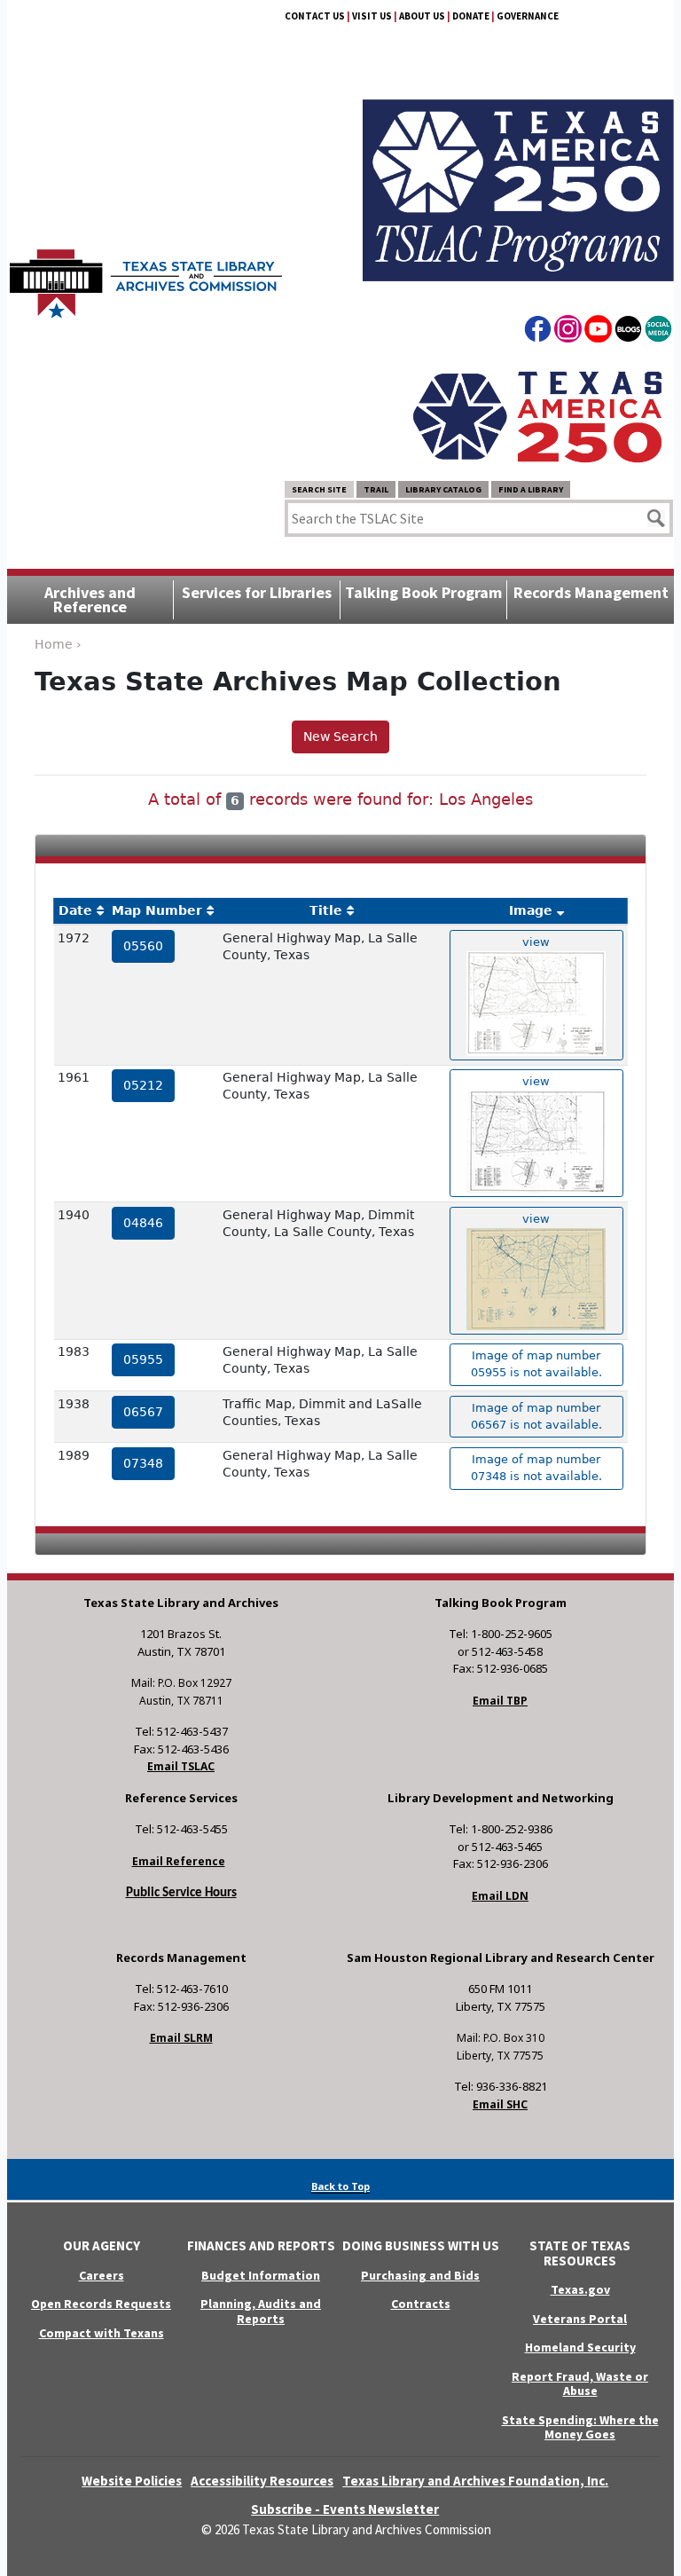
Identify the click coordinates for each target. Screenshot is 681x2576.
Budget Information (261, 2275)
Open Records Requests (101, 2304)
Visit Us (372, 16)
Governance (528, 16)
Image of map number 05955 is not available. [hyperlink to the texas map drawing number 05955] (536, 1364)
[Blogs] (628, 332)
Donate (471, 16)
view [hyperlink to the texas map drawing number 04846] (536, 1219)
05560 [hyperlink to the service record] (143, 946)
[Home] (146, 275)
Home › (58, 644)
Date (75, 910)
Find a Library (531, 489)
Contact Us (315, 16)
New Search (340, 737)
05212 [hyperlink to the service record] (143, 1085)
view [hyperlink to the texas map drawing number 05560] (536, 942)
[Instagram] (568, 332)
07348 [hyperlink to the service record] (143, 1463)
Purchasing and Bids (420, 2275)
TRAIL (376, 489)
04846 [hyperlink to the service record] (143, 1223)
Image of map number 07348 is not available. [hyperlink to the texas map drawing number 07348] (536, 1468)
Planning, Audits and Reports (261, 2311)
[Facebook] (538, 332)
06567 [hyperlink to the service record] (143, 1412)
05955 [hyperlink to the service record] (143, 1359)
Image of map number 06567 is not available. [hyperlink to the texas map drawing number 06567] (536, 1416)
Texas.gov (580, 2289)
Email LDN (500, 1896)
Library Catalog (443, 489)
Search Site (319, 489)
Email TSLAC (181, 1766)
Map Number (157, 910)
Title (326, 910)
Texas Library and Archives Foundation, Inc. (475, 2481)
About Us (422, 16)
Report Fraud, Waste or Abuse (580, 2384)
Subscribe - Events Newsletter (345, 2509)
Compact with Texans (102, 2333)
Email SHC (500, 2104)
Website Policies (132, 2481)
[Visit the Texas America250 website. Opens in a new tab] (537, 416)
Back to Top (340, 2186)
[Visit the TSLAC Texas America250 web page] (518, 169)
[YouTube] (598, 332)
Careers (102, 2275)
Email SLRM (181, 2038)
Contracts (421, 2304)
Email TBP (500, 1701)
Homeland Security (580, 2347)
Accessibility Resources (262, 2481)
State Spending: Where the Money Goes (580, 2427)
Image (531, 910)
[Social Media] (658, 332)
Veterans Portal (580, 2319)
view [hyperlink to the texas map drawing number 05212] (536, 1081)
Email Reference (179, 1861)
